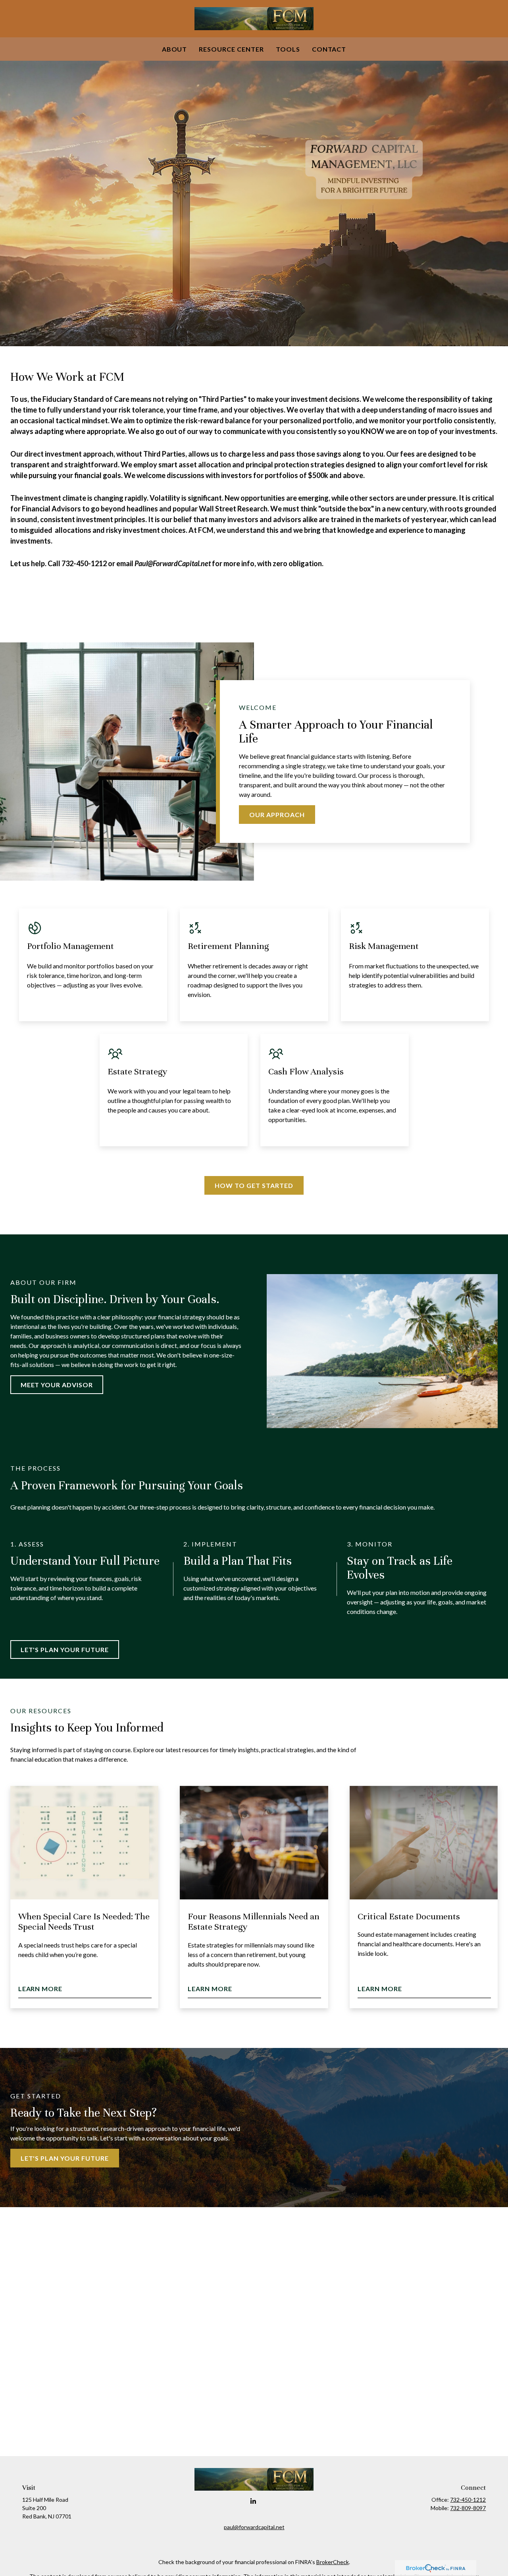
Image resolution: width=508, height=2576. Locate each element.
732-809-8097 (468, 2508)
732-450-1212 (468, 2500)
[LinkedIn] (253, 2501)
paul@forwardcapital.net (254, 2527)
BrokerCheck (333, 2562)
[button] (175, 49)
